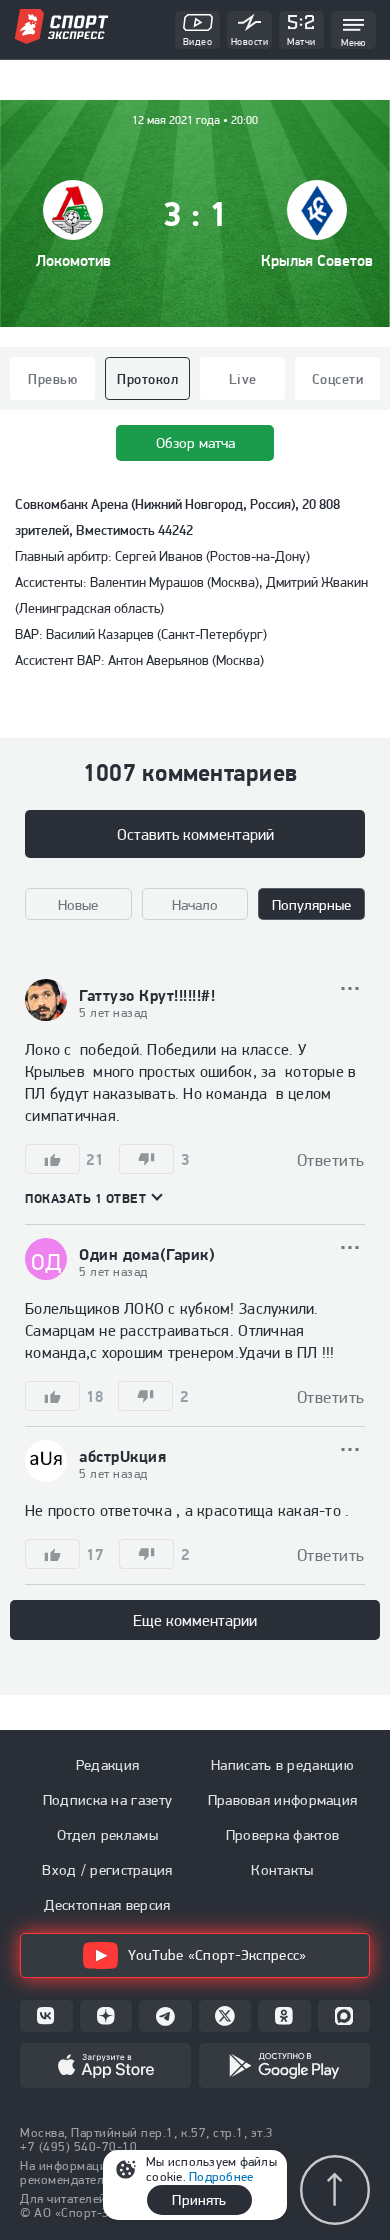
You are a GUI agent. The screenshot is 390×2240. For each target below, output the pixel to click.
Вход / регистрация (107, 1870)
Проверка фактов (283, 1835)
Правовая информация (283, 1800)
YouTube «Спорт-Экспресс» (217, 1955)
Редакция (107, 1765)
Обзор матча (195, 443)
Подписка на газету (107, 1800)
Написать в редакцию (282, 1765)
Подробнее (221, 2176)
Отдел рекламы (107, 1835)
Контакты (282, 1870)
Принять (199, 2200)
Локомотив (73, 260)
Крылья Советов (317, 260)
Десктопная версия (107, 1905)
